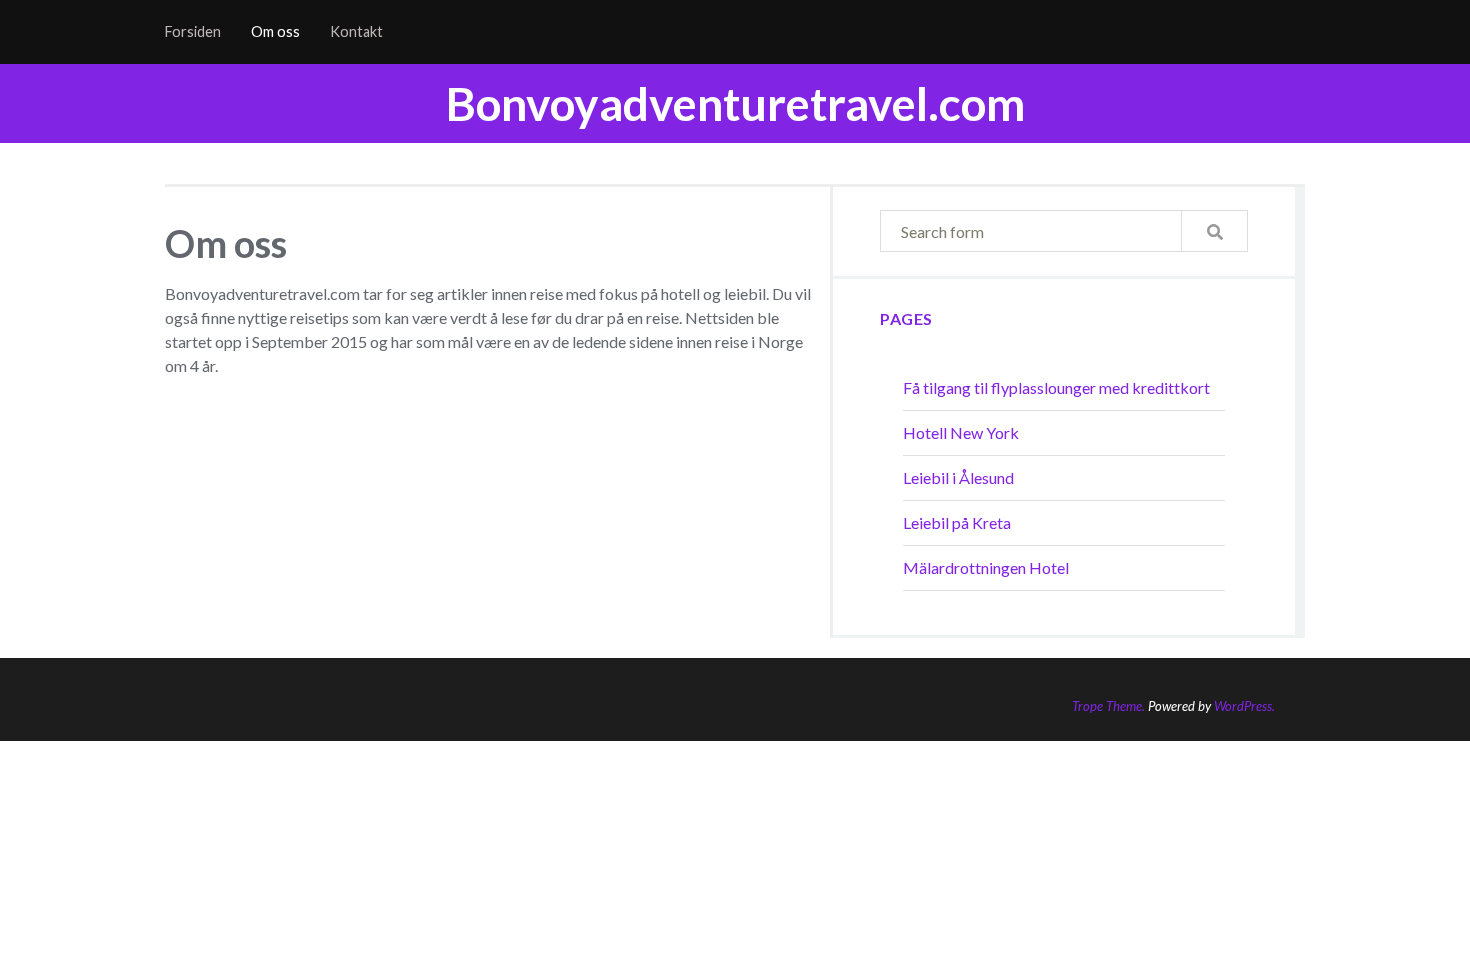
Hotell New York (961, 432)
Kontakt (356, 31)
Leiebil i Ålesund (958, 477)
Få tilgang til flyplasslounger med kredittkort (1056, 387)
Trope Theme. (1108, 706)
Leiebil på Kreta (957, 522)
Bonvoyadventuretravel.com (735, 103)
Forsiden (193, 31)
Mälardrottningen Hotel (986, 567)
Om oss (275, 31)
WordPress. (1244, 706)
